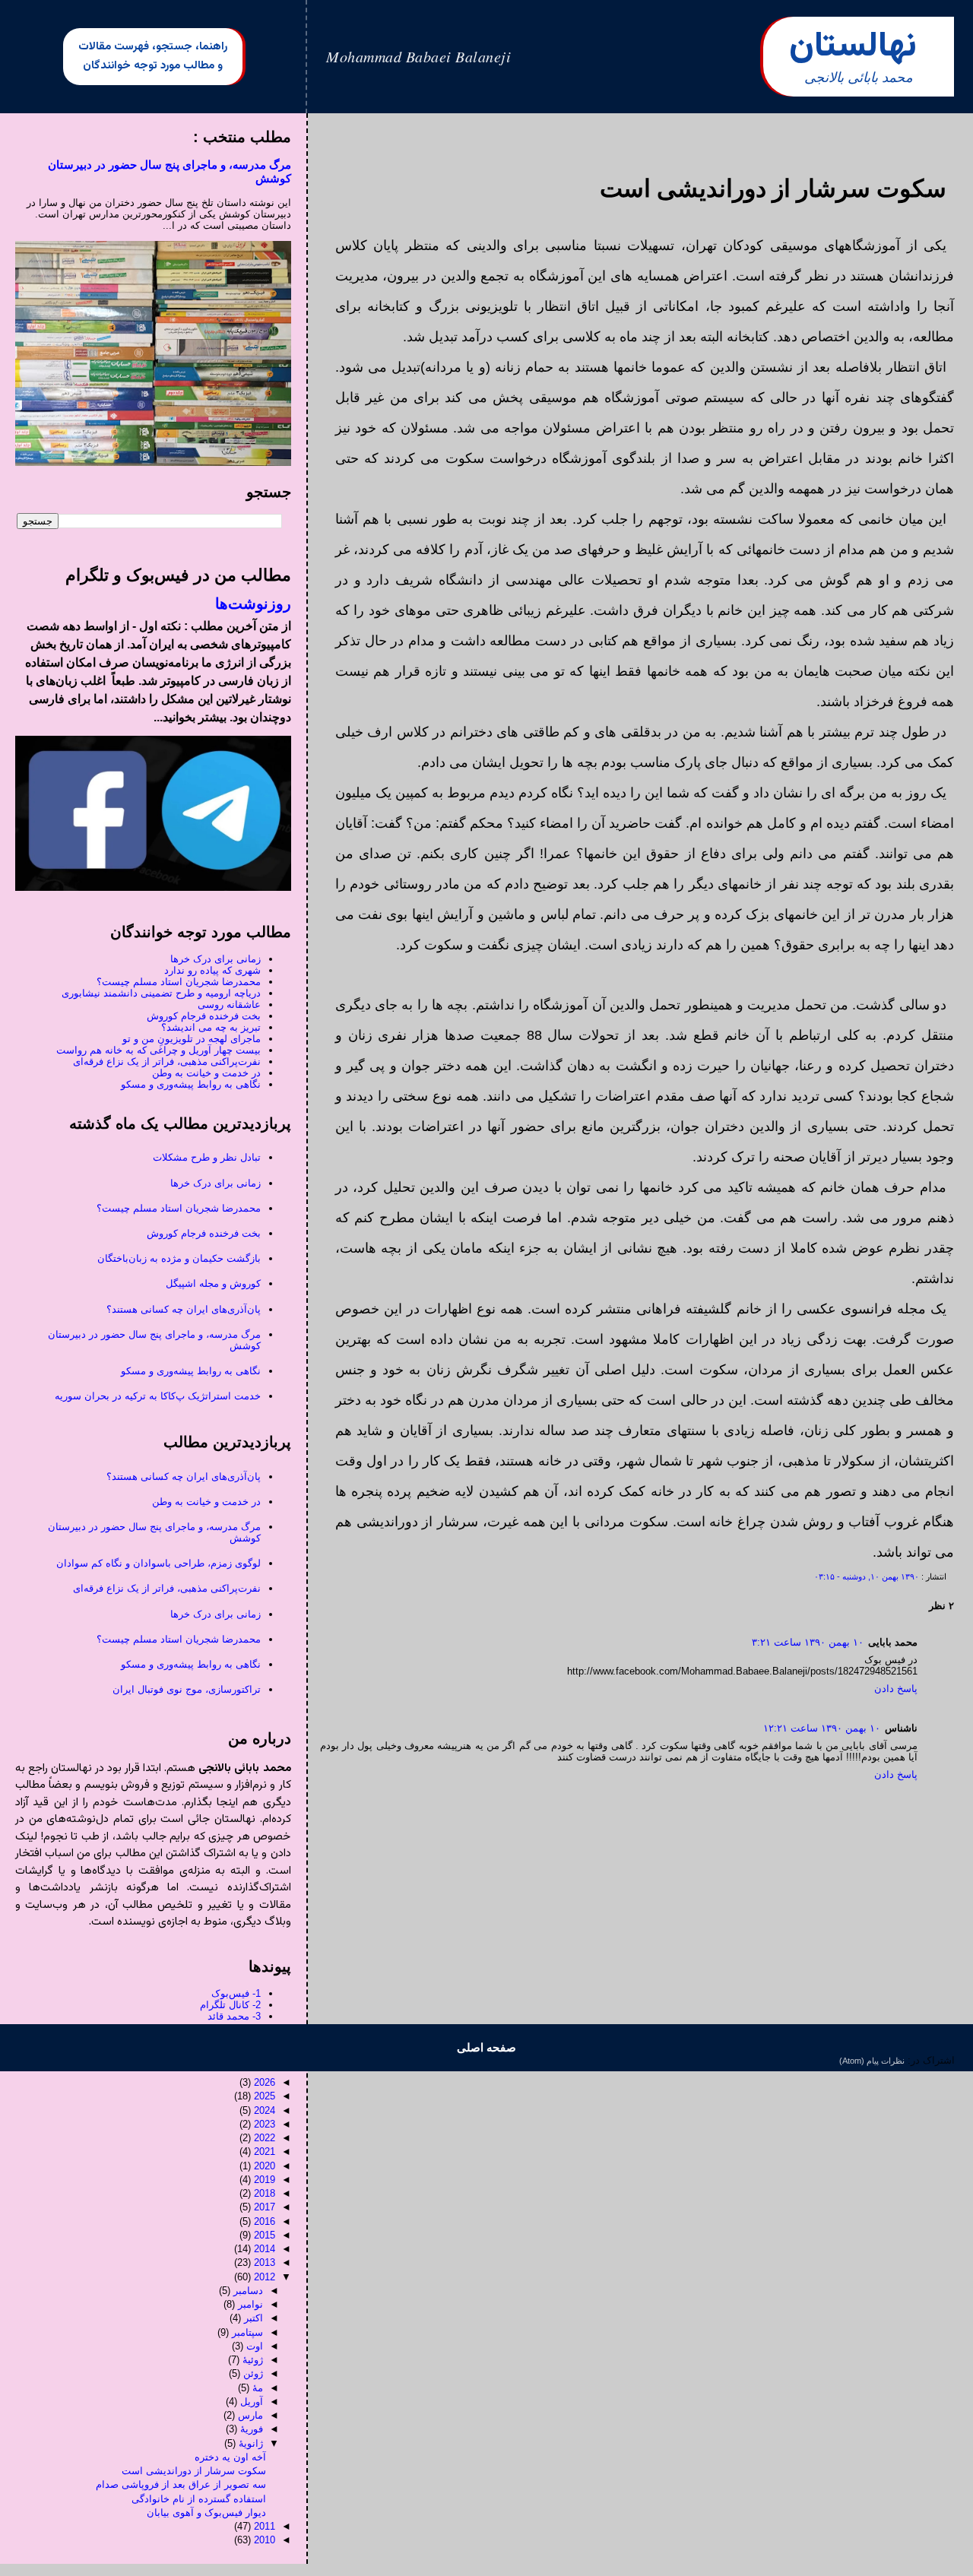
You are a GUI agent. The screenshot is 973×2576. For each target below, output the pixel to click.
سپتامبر (247, 2332)
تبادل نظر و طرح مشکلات (207, 1157)
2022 (265, 2138)
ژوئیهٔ (253, 2360)
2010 (265, 2540)
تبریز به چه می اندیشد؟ (211, 1027)
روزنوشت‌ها (253, 604)
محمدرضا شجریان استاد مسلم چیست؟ (179, 982)
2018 (265, 2193)
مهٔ (258, 2388)
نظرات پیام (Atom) (872, 2061)
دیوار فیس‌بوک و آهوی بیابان (206, 2513)
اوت (255, 2346)
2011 (265, 2526)
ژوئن (253, 2373)
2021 (265, 2151)
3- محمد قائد (234, 2016)
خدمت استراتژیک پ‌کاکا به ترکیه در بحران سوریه (158, 1396)
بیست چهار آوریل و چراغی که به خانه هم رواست (158, 1050)
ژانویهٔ (251, 2443)
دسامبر (248, 2291)
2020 (265, 2166)
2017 (265, 2207)
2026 (265, 2082)
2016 (265, 2221)
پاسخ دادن (896, 1689)
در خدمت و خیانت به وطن (206, 1073)
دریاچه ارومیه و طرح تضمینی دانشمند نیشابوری (161, 993)
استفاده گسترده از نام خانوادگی (199, 2499)
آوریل (252, 2402)
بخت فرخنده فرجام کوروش (204, 1016)
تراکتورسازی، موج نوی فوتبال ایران (187, 1689)
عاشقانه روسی (229, 1004)
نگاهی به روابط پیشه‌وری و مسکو (191, 1084)
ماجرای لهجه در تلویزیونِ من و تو (192, 1039)
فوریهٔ (252, 2429)
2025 (265, 2096)
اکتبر (254, 2318)
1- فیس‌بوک (236, 1993)
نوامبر (250, 2304)
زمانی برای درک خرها (216, 959)
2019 (265, 2180)
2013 (265, 2262)
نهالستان (853, 47)
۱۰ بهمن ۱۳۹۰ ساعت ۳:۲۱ (808, 1642)
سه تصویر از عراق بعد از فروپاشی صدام (181, 2484)
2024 (265, 2110)
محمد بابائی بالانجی (859, 78)
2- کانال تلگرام (230, 2005)
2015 (265, 2235)
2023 (265, 2124)
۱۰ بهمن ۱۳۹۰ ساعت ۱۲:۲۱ (822, 1728)
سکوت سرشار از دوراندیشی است (194, 2471)
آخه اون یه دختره (230, 2457)
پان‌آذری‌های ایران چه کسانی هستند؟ (184, 1309)
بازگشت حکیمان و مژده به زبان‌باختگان (179, 1258)
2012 (265, 2277)
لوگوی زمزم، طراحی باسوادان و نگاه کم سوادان (158, 1563)
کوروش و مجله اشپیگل (213, 1283)
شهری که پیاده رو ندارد (212, 970)
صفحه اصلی (486, 2047)
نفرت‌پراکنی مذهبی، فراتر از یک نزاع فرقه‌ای (167, 1061)
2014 (265, 2249)
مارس (250, 2415)
